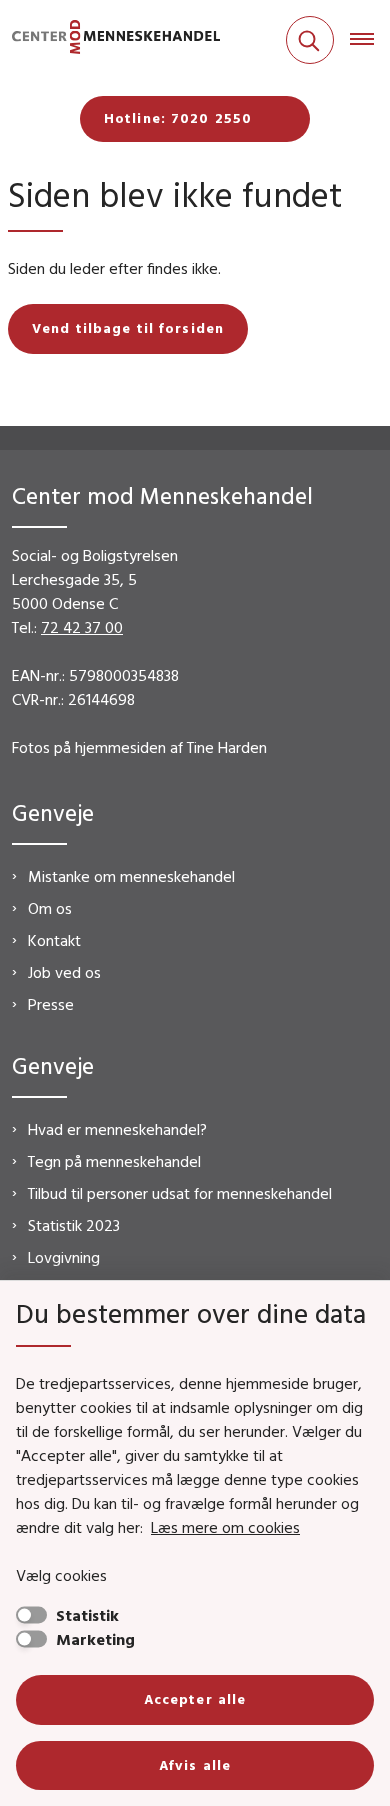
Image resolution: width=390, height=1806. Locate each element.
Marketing (95, 1639)
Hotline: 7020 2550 (178, 118)
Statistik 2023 (74, 1225)
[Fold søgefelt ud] (310, 40)
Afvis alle (195, 1765)
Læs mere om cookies (225, 1527)
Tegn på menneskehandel (114, 1161)
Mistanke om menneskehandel (131, 876)
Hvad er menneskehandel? (117, 1129)
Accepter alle (195, 1699)
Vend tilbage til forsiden (128, 328)
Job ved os (64, 972)
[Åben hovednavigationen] (370, 40)
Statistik (87, 1615)
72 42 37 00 (82, 627)
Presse (51, 1004)
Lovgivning (64, 1257)
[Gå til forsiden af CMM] (110, 40)
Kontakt (54, 940)
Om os (50, 908)
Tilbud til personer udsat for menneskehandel (180, 1193)
